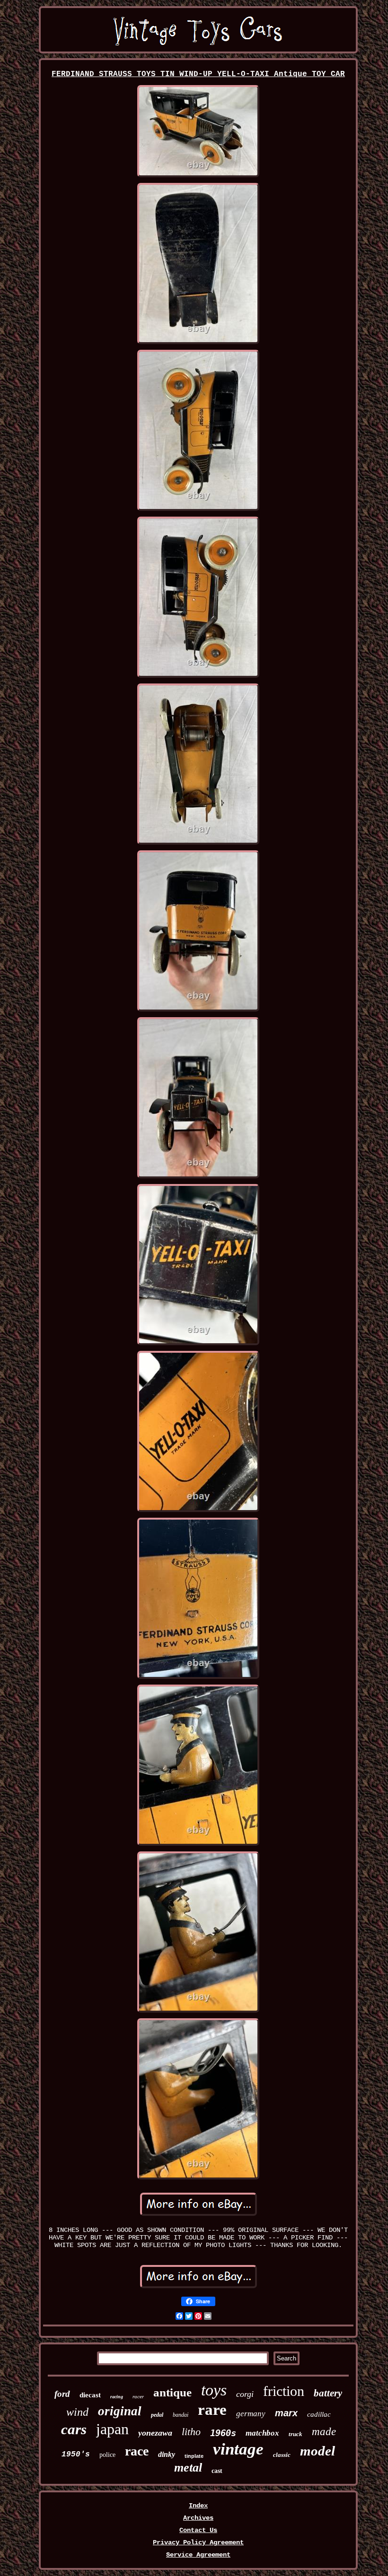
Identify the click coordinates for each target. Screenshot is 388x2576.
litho (191, 2432)
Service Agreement (198, 2555)
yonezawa (155, 2433)
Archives (198, 2518)
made (324, 2432)
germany (251, 2414)
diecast (90, 2395)
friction (284, 2391)
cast (217, 2471)
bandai (181, 2415)
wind (77, 2412)
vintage (238, 2449)
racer (138, 2396)
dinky (167, 2454)
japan (112, 2429)
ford (62, 2394)
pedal (157, 2415)
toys (214, 2390)
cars (74, 2429)
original (120, 2411)
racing (117, 2397)
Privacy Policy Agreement (198, 2542)
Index (198, 2506)
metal (188, 2468)
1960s (223, 2433)
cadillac (319, 2414)
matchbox (262, 2433)
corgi (245, 2394)
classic (282, 2455)
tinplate (194, 2456)
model (317, 2451)
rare (212, 2410)
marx (286, 2413)
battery (328, 2393)
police (107, 2455)
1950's (76, 2455)
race (137, 2451)
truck (295, 2434)
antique (172, 2392)
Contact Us (198, 2530)
